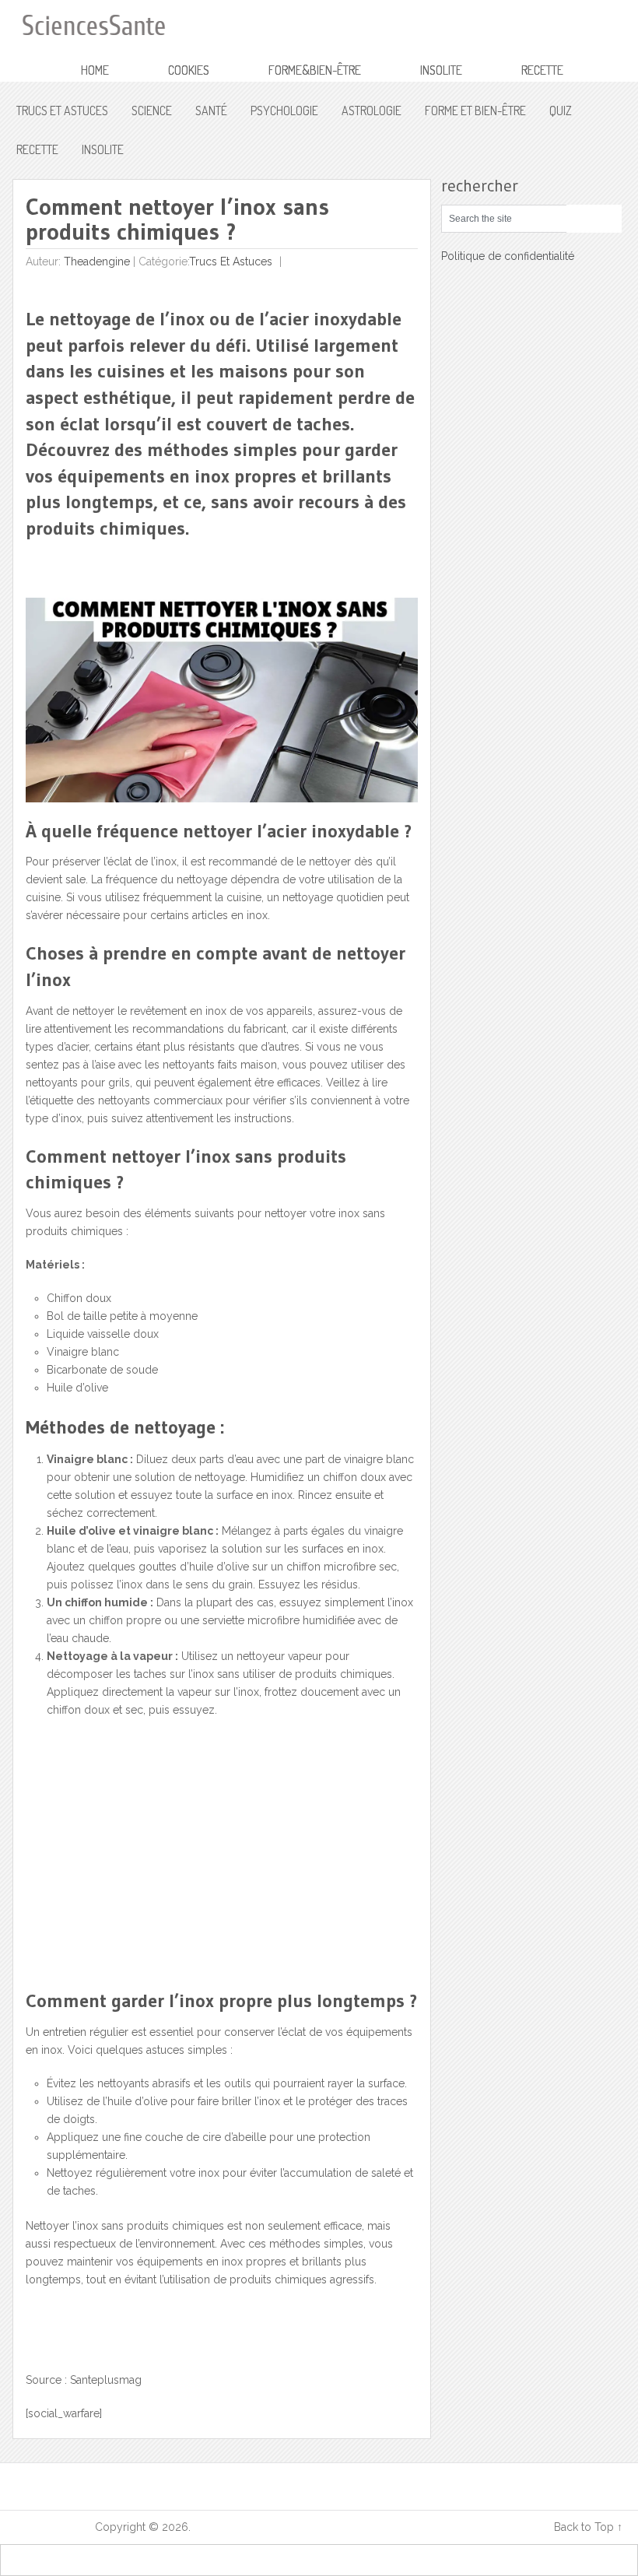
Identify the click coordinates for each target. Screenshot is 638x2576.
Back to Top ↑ (588, 2527)
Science (152, 111)
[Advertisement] (142, 1869)
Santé (211, 111)
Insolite (441, 70)
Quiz (561, 111)
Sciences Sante (54, 2527)
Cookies (189, 70)
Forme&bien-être (315, 70)
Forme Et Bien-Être (475, 111)
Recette (542, 70)
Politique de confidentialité (508, 256)
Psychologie (284, 111)
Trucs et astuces (62, 111)
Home (95, 70)
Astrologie (372, 111)
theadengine (97, 261)
